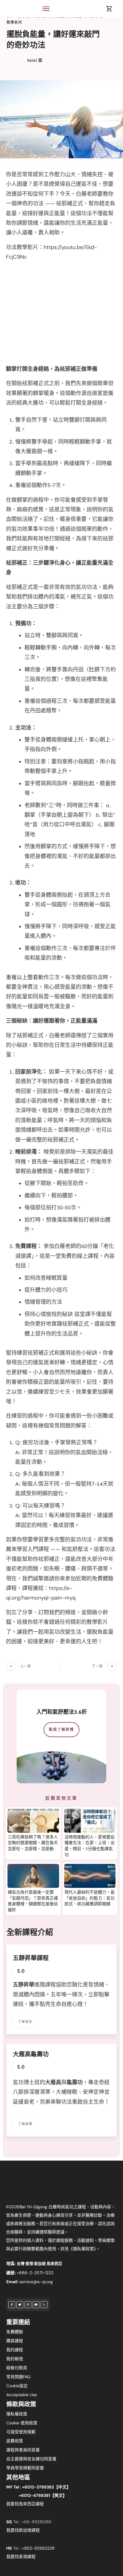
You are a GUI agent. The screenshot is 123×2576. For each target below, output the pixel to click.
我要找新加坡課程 (23, 2530)
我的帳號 (15, 2359)
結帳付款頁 (17, 2368)
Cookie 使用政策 (22, 2423)
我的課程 (15, 2350)
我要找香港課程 (21, 2557)
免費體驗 (15, 2332)
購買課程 (15, 2341)
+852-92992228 (38, 2548)
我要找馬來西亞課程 (25, 2504)
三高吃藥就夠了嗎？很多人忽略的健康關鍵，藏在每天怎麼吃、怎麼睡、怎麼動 (33, 1843)
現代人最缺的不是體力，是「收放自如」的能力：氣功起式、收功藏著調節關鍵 (90, 1898)
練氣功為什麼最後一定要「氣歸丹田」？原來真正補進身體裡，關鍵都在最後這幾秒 (33, 1901)
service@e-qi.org (36, 2282)
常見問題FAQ (18, 2377)
